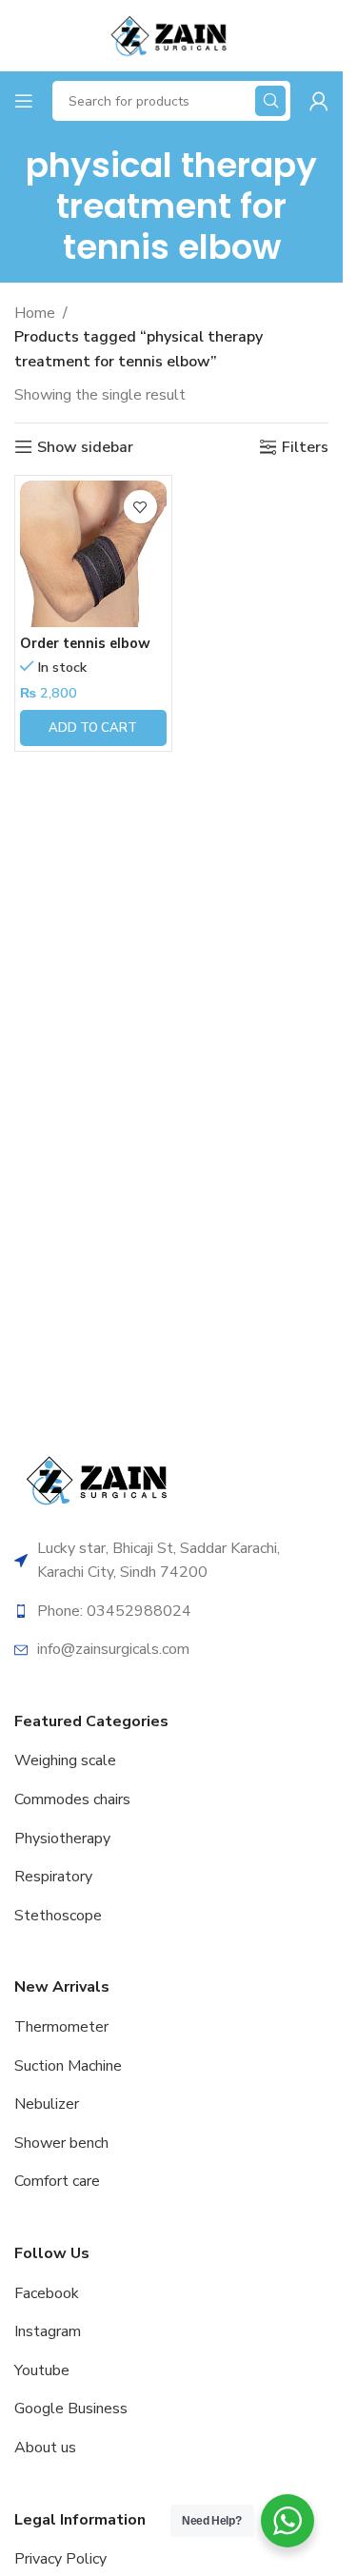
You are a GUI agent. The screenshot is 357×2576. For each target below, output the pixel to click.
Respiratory (53, 1877)
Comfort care (57, 2181)
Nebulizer (47, 2104)
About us (45, 2448)
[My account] (319, 101)
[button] (93, 728)
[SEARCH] (270, 101)
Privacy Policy (60, 2559)
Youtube (42, 2370)
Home (35, 313)
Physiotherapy (62, 1839)
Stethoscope (58, 1916)
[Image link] (100, 1479)
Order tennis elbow (85, 643)
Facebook (47, 2293)
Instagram (48, 2331)
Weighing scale (65, 1760)
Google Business (71, 2409)
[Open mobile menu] (24, 101)
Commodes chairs (72, 1799)
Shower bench (61, 2143)
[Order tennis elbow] (93, 554)
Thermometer (61, 2027)
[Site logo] (171, 34)
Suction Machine (68, 2066)
